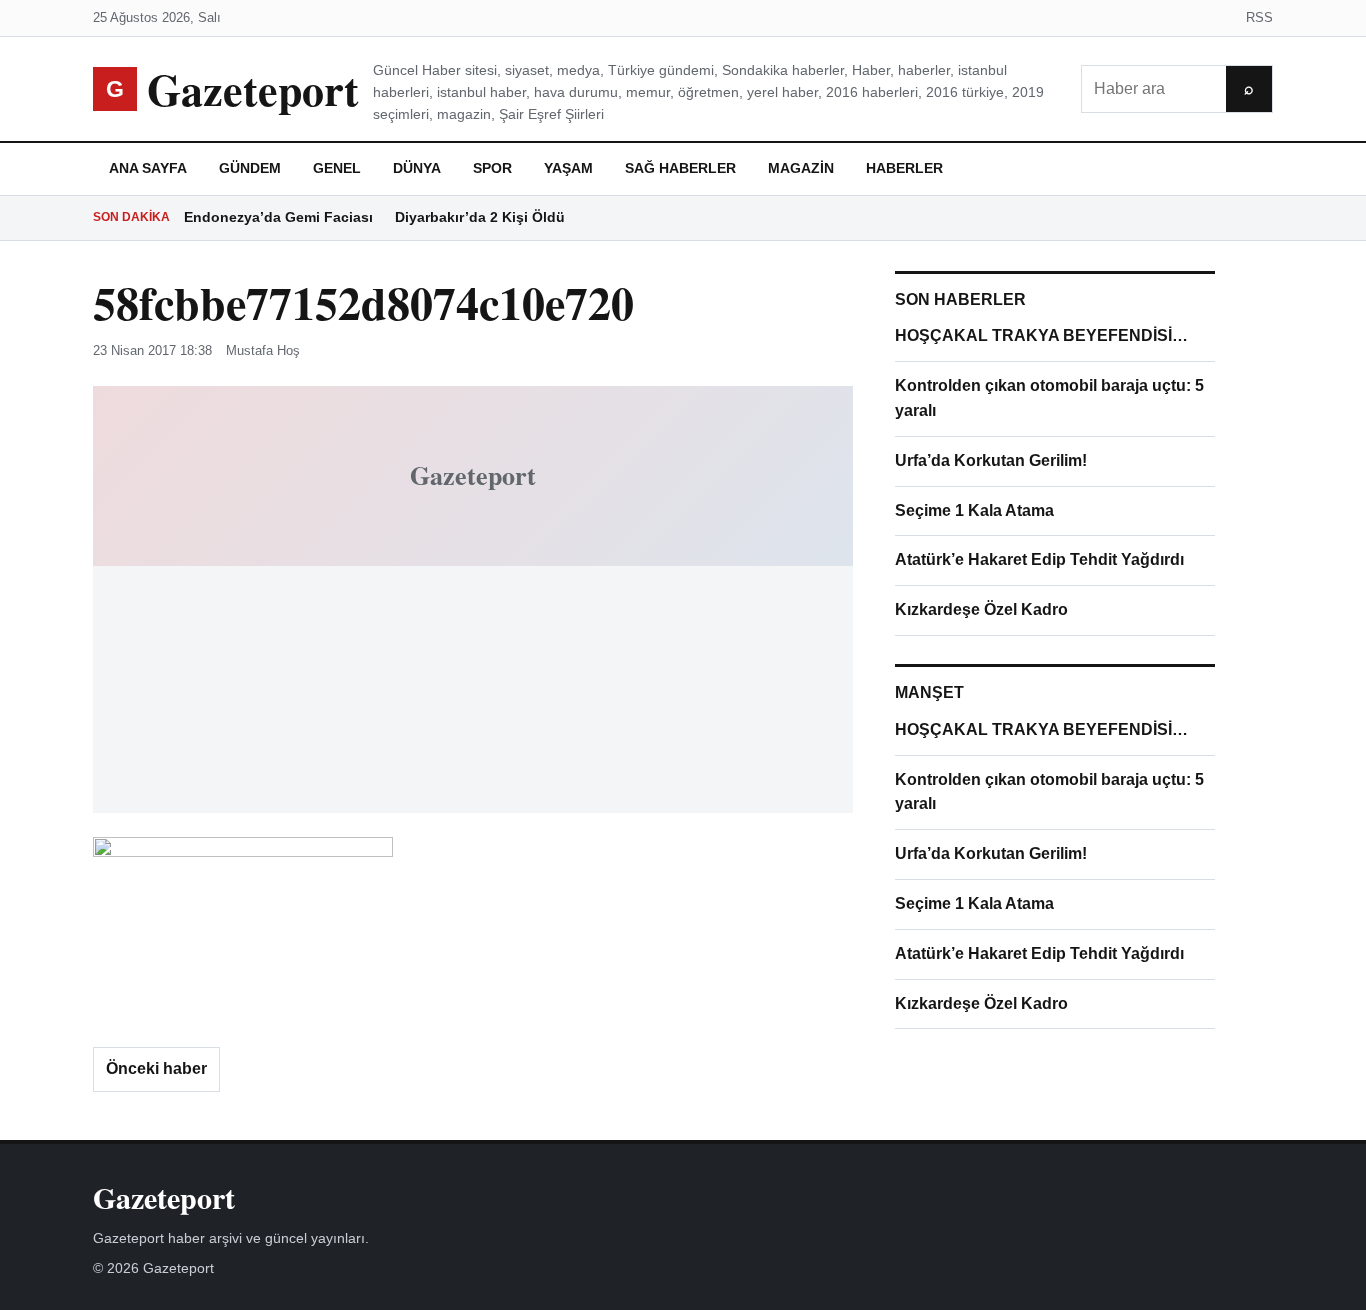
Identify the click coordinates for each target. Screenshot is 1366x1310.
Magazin (801, 168)
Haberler (904, 168)
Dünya (417, 168)
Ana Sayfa (148, 168)
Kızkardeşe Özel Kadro (981, 609)
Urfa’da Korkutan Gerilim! (991, 460)
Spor (492, 168)
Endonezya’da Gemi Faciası (278, 217)
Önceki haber (156, 1068)
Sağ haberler (680, 168)
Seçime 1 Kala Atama (974, 510)
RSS (1259, 17)
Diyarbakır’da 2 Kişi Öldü (480, 217)
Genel (337, 168)
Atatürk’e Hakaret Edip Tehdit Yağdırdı (1039, 559)
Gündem (250, 168)
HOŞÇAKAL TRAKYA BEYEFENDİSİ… (1041, 335)
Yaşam (568, 168)
